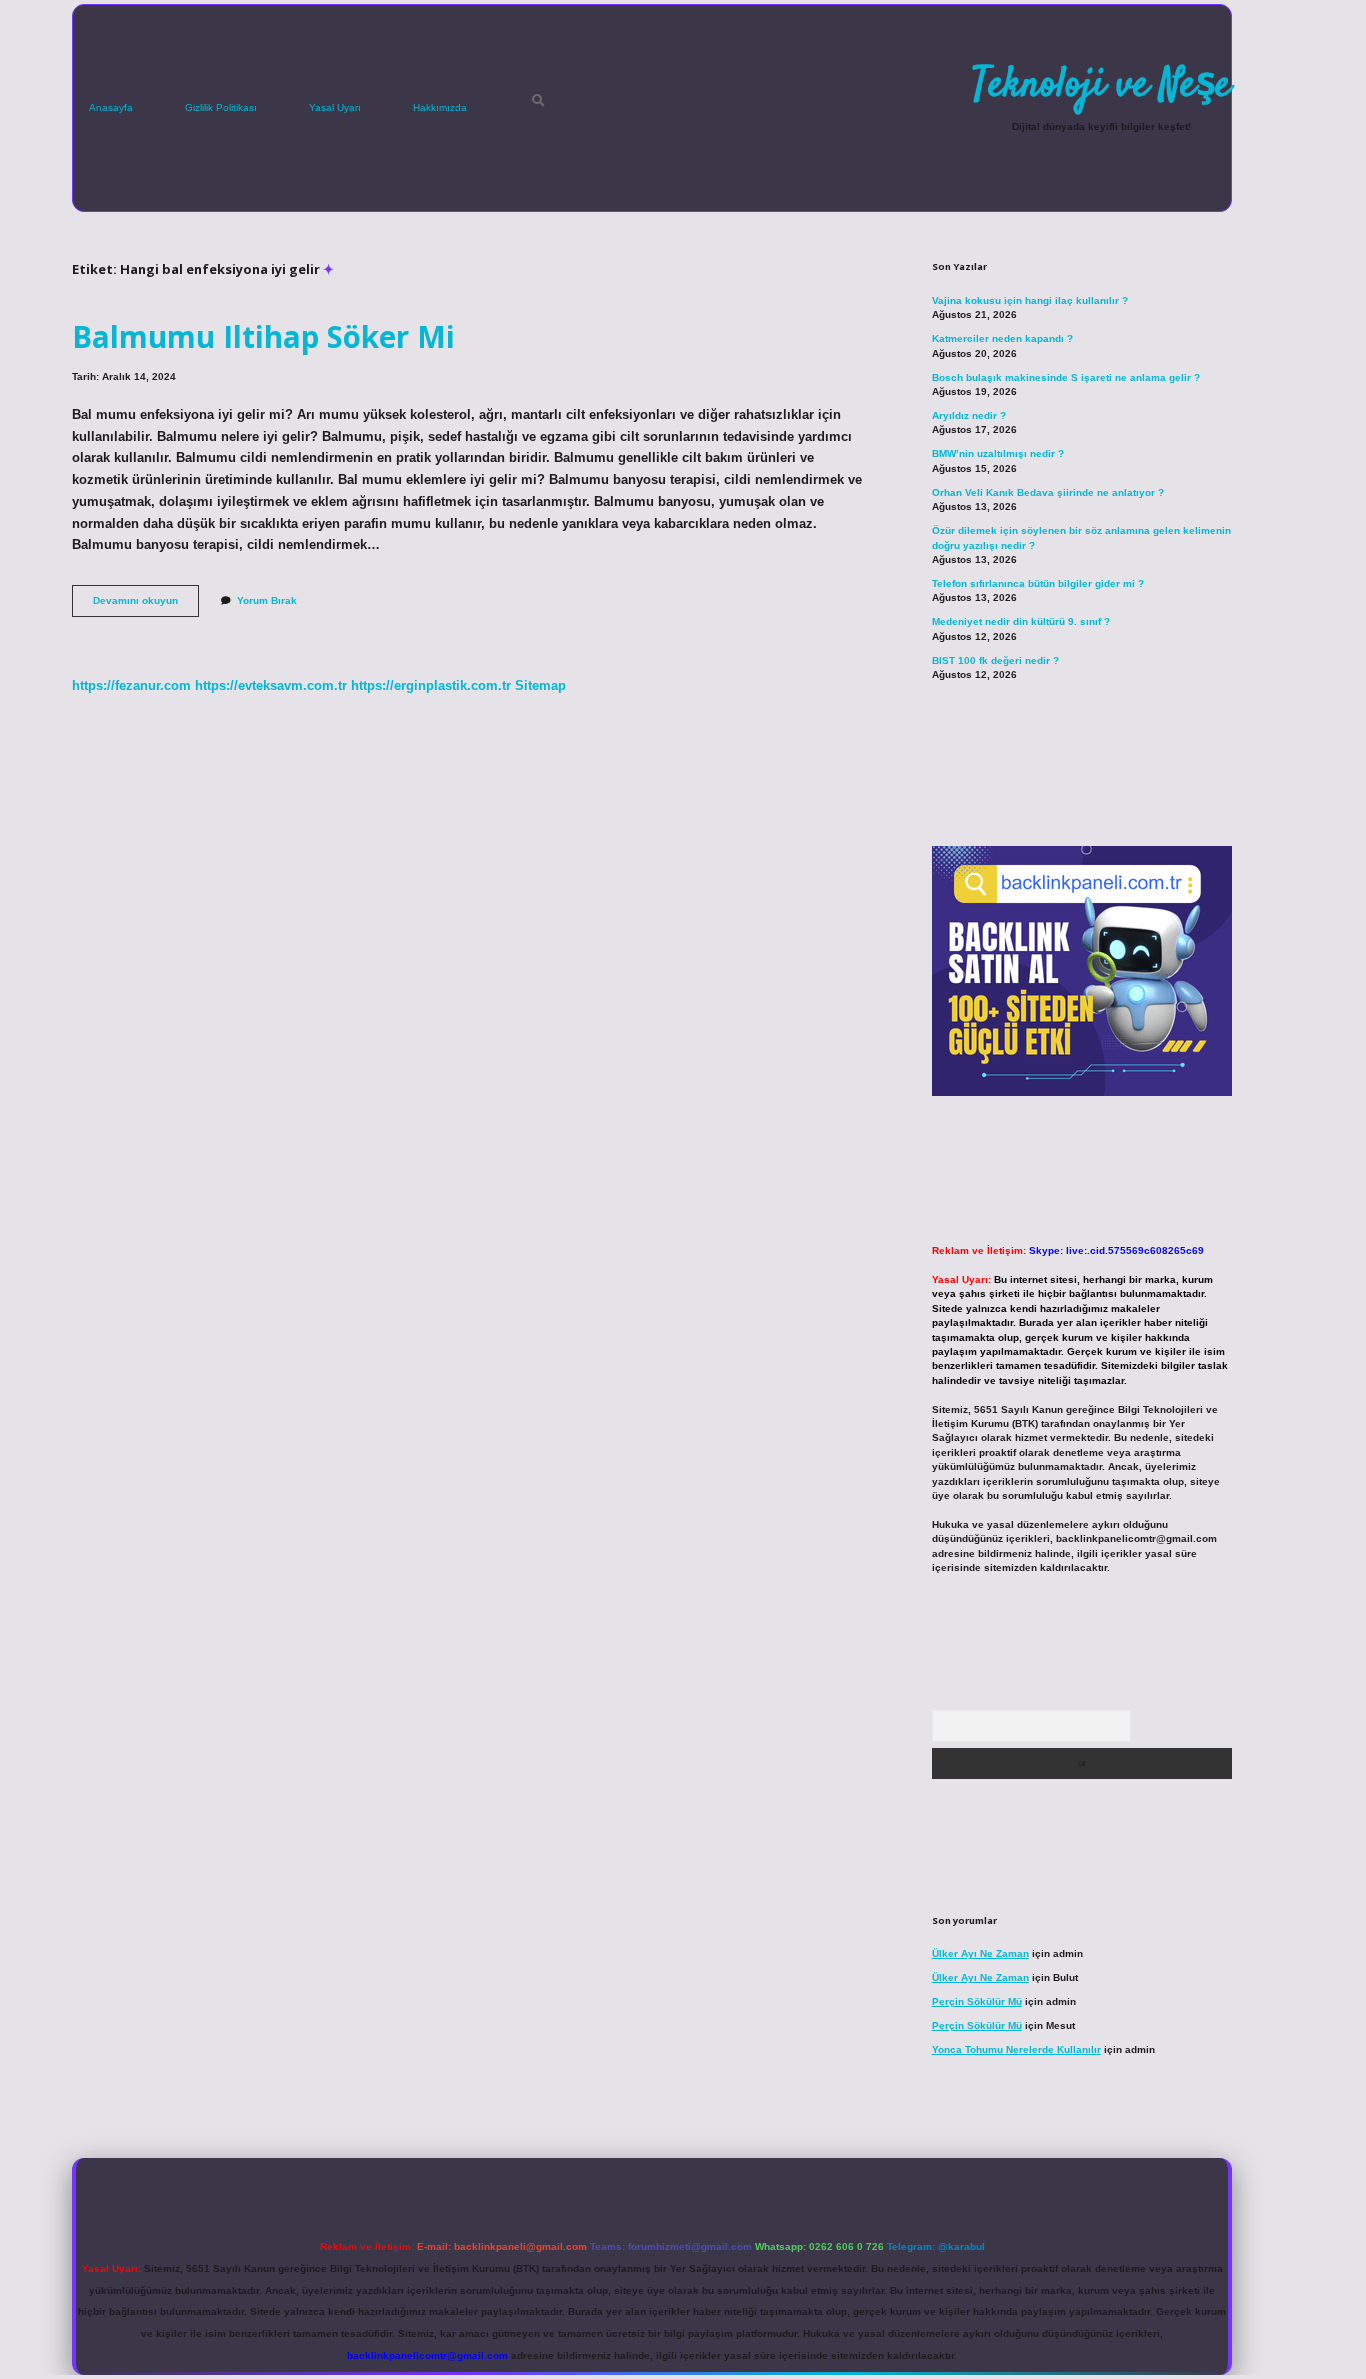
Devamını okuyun (146, 605)
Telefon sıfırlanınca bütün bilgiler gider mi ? (1038, 583)
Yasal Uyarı (335, 107)
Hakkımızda (440, 107)
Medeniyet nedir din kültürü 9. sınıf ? (1021, 621)
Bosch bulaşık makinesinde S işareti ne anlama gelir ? (1066, 377)
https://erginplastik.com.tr (431, 685)
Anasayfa (111, 107)
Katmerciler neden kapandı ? (1002, 338)
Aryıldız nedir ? (969, 415)
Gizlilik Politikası (221, 107)
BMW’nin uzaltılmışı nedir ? (998, 453)
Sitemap (540, 685)
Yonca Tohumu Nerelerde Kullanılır (1016, 2049)
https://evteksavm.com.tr (271, 685)
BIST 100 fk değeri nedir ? (995, 660)
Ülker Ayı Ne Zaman (980, 1953)
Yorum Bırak (267, 600)
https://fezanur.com (131, 685)
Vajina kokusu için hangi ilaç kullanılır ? (1030, 300)
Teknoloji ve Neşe (1101, 86)
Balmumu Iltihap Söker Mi (263, 336)
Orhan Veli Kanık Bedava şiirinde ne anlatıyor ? (1048, 492)
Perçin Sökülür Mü (977, 2001)
